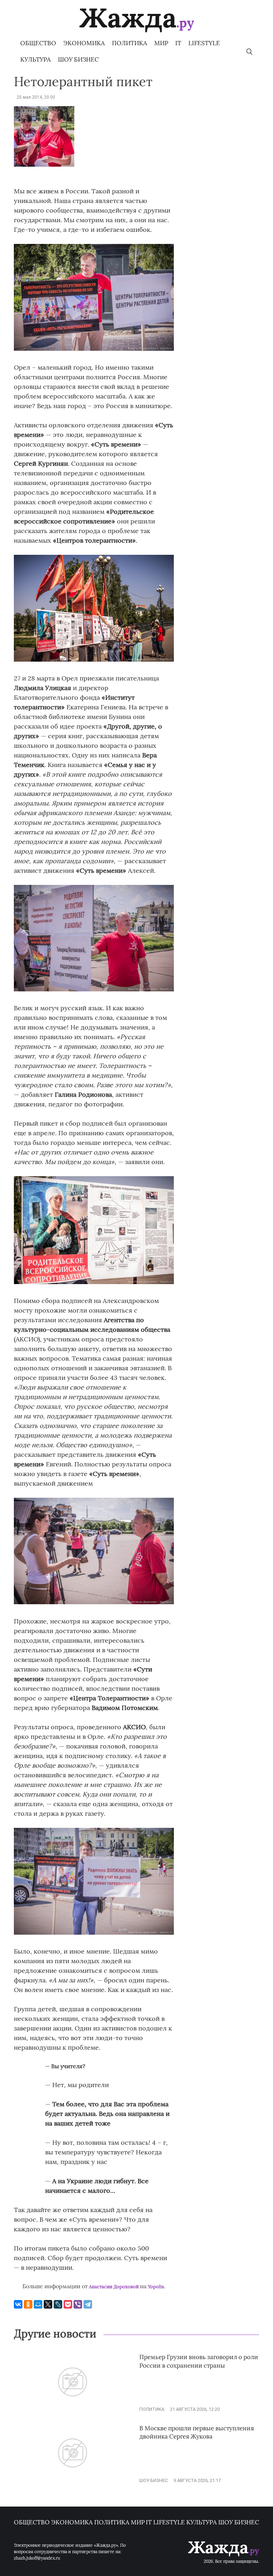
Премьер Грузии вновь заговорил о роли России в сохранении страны (199, 2361)
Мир (161, 43)
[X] (48, 2304)
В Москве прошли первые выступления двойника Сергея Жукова (197, 2432)
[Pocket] (68, 2304)
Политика (130, 43)
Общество (38, 43)
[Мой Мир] (38, 2304)
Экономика (84, 43)
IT (178, 43)
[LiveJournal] (58, 2304)
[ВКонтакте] (18, 2304)
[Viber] (78, 2304)
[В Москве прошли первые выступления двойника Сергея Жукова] (73, 2480)
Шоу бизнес (78, 59)
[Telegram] (88, 2304)
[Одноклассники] (28, 2304)
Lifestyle (204, 43)
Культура (36, 59)
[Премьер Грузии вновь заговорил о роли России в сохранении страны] (73, 2409)
